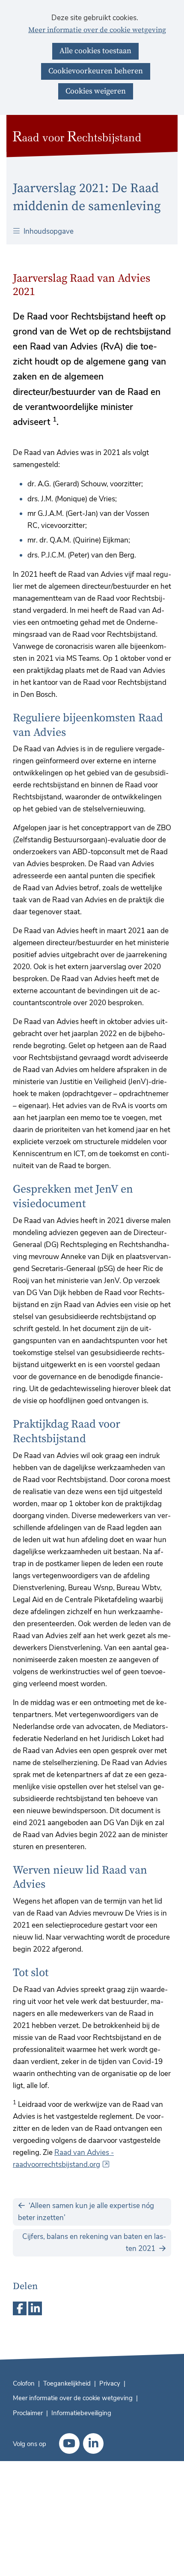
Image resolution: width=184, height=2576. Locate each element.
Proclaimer (28, 2413)
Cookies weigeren (96, 91)
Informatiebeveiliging (81, 2413)
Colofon (24, 2383)
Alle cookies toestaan (95, 51)
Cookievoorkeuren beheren (96, 71)
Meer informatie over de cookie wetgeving (97, 30)
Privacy (110, 2383)
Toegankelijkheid (67, 2383)
